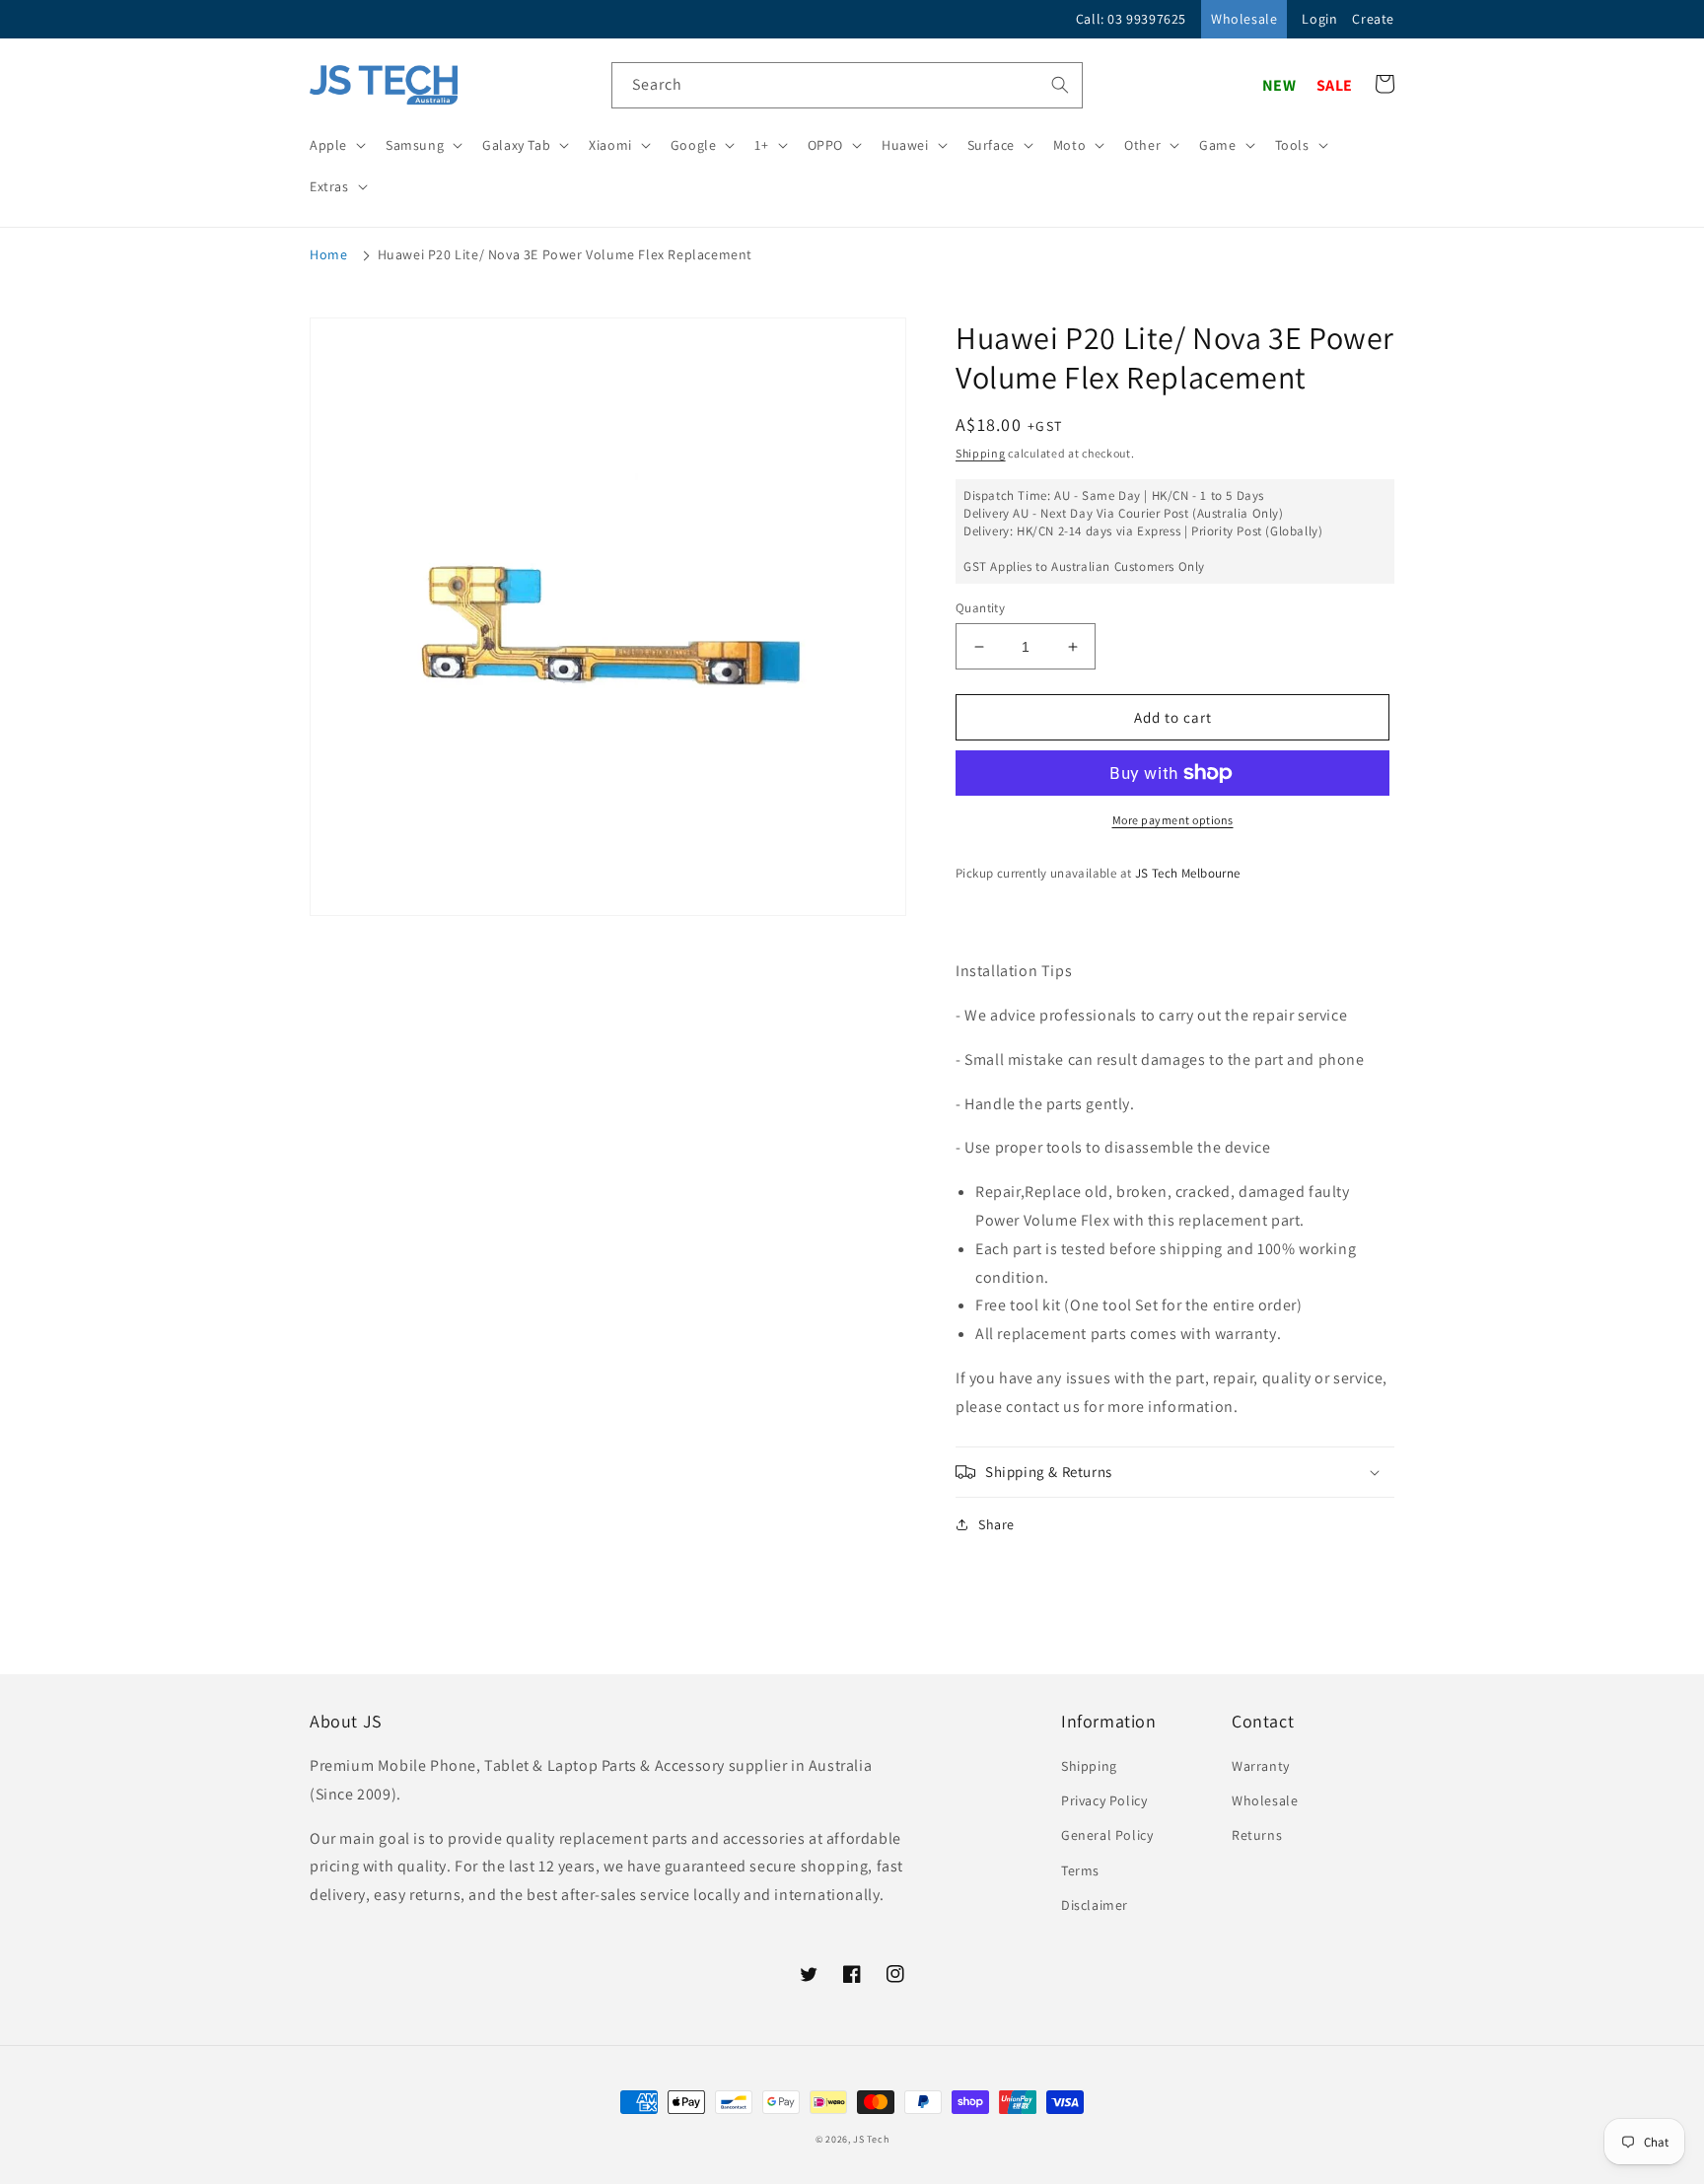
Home (328, 254)
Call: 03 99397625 (1131, 19)
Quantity (980, 608)
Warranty (1261, 1766)
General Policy (1107, 1835)
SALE (1335, 85)
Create (1373, 19)
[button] (336, 145)
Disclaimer (1095, 1905)
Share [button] (996, 1524)
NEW (1279, 85)
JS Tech (871, 2139)
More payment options (1173, 820)
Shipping (981, 453)
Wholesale (1244, 19)
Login (1319, 19)
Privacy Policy (1104, 1800)
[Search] (1060, 85)
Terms (1080, 1870)
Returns (1257, 1835)
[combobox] (847, 85)
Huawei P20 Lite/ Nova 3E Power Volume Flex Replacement (565, 254)
